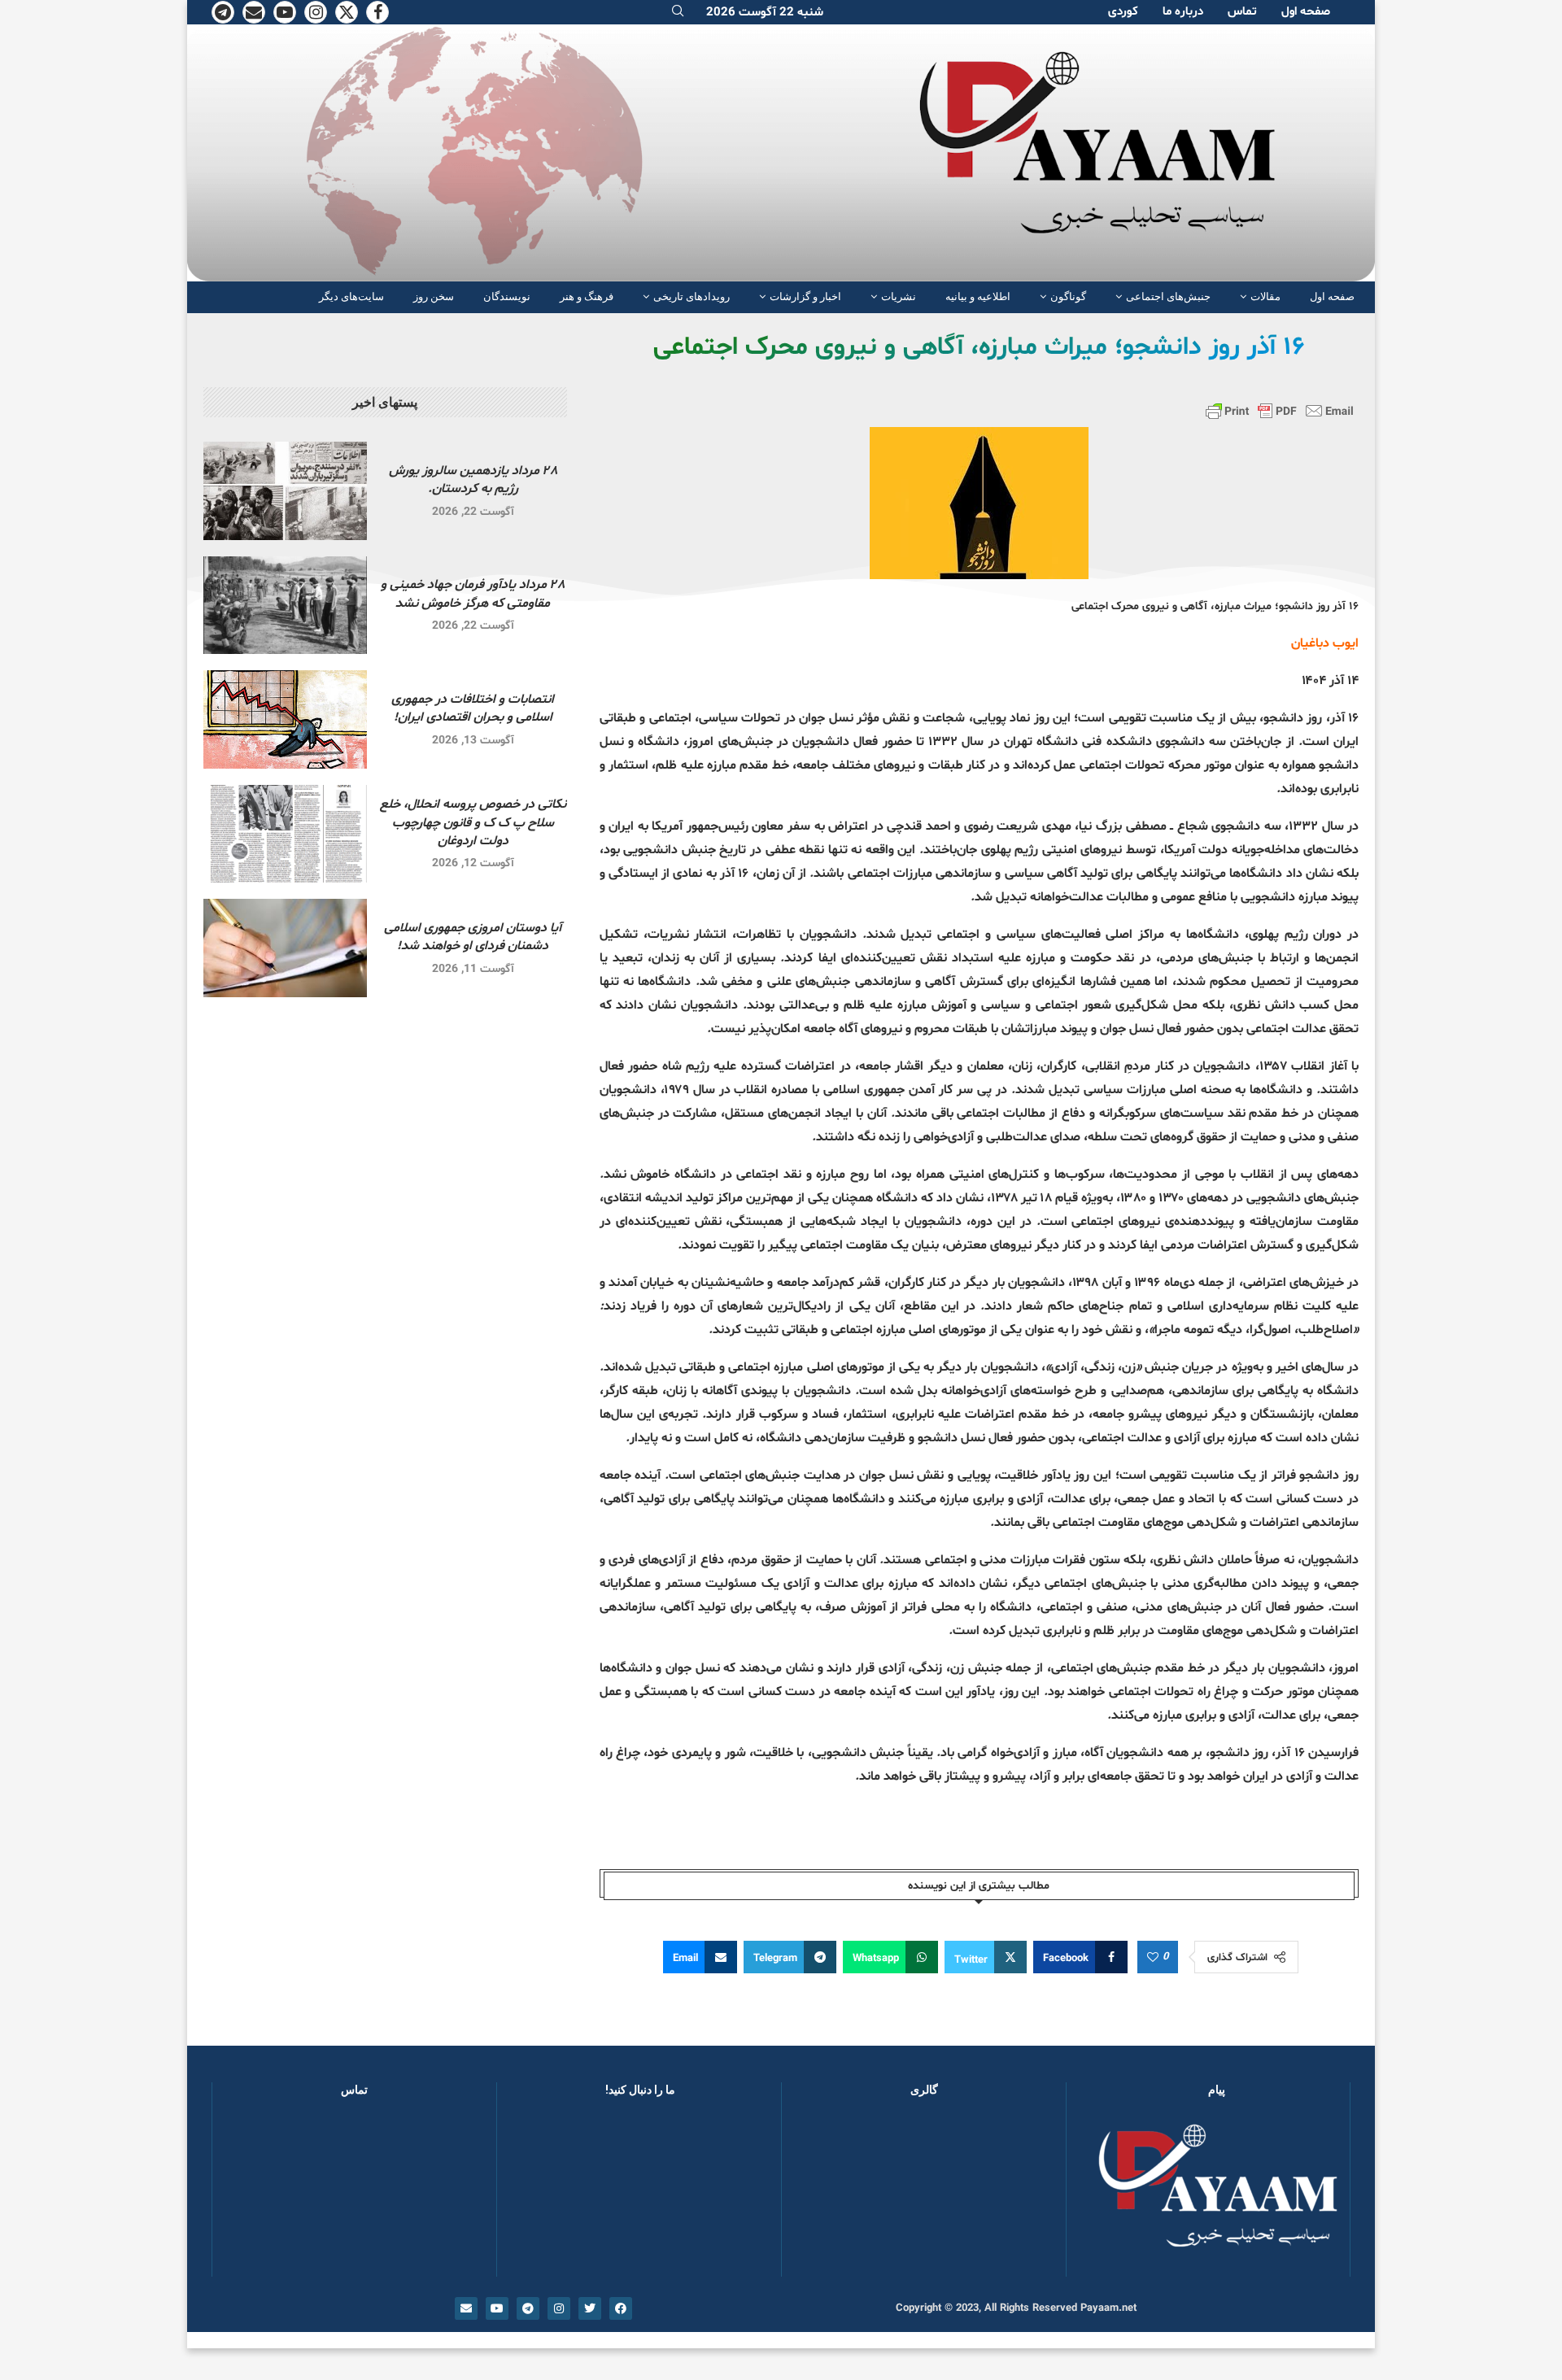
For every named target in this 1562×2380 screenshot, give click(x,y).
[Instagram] (316, 12)
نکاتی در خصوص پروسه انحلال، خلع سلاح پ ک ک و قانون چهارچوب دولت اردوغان (473, 823)
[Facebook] (377, 12)
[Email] (254, 12)
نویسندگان (507, 296)
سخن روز (434, 296)
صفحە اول (1306, 12)
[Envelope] (466, 2308)
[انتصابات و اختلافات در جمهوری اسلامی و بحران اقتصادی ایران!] (285, 719)
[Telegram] (223, 12)
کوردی (1123, 12)
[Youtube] (285, 12)
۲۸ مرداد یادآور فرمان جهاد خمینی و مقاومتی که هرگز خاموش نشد (473, 594)
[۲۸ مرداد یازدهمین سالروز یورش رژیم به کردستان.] (285, 491)
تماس (1242, 12)
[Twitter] (347, 12)
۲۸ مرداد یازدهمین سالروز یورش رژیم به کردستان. (473, 480)
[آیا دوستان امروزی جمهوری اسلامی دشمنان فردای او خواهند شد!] (285, 948)
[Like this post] (1153, 1958)
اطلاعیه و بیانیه (978, 296)
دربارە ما (1183, 12)
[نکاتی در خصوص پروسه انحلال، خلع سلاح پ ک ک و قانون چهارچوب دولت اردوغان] (285, 834)
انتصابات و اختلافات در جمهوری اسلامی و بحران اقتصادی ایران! (473, 708)
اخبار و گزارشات (805, 296)
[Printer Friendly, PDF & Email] (1280, 411)
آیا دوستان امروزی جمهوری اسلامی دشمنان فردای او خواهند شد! (473, 937)
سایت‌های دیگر (351, 296)
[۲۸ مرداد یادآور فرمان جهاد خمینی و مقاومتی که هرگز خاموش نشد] (285, 606)
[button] (820, 2195)
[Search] (678, 13)
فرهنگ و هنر (587, 296)
